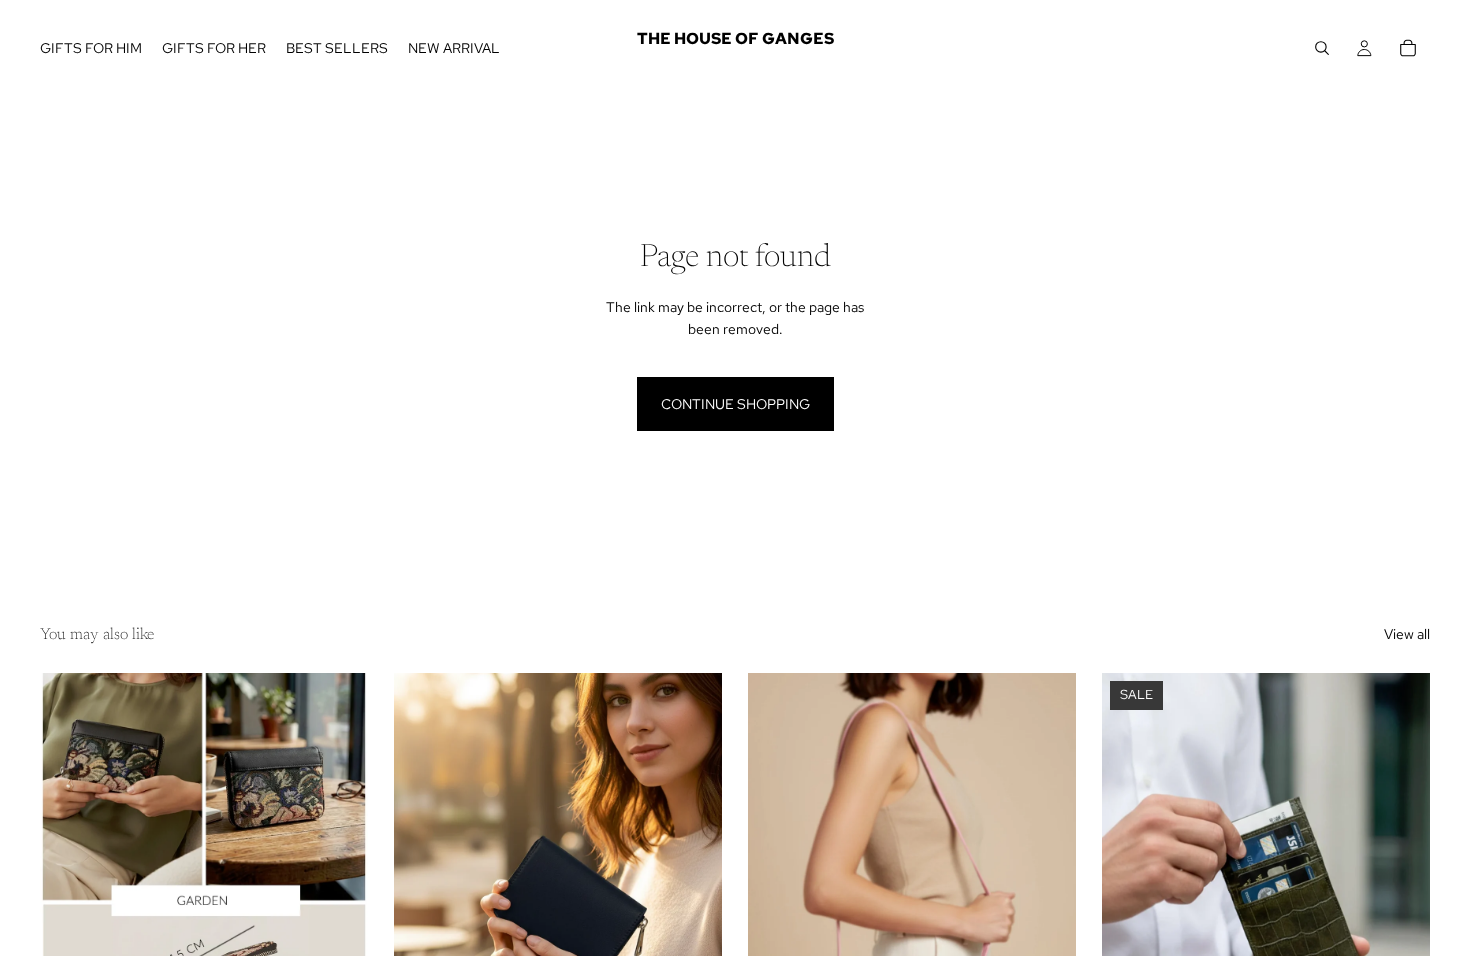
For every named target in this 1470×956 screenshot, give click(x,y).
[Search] (1322, 48)
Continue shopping (735, 404)
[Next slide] (338, 878)
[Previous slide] (70, 878)
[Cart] (1408, 48)
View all (1407, 634)
